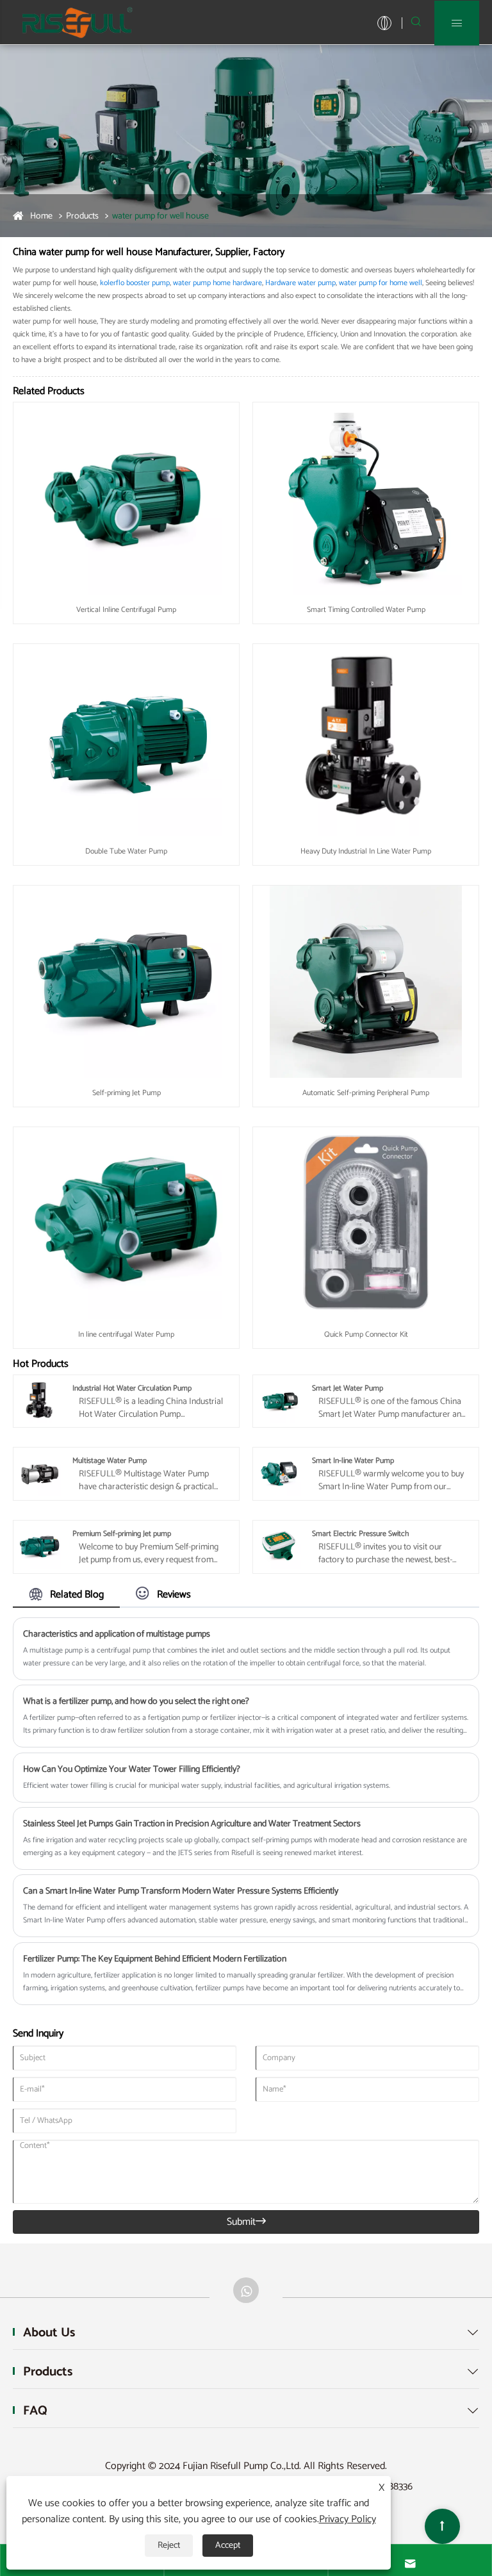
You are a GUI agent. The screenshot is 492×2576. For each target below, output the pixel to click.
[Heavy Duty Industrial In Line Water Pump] (366, 740)
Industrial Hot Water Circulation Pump (132, 1388)
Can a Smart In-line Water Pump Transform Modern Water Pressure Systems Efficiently (181, 1891)
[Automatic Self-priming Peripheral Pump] (366, 981)
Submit (246, 2222)
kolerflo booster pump (135, 283)
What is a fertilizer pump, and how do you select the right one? (136, 1702)
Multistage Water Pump (110, 1461)
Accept (228, 2546)
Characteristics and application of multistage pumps (117, 1634)
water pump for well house (160, 216)
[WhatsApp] (246, 2290)
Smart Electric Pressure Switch (360, 1534)
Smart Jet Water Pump (348, 1388)
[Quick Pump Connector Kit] (366, 1223)
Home (41, 216)
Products (82, 216)
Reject (169, 2546)
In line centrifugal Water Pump (126, 1334)
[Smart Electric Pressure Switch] (279, 1547)
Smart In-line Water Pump (353, 1461)
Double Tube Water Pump (126, 851)
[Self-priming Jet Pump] (126, 981)
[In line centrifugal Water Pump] (126, 1223)
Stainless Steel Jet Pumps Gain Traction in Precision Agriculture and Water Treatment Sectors (192, 1824)
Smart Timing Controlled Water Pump (366, 610)
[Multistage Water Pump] (40, 1474)
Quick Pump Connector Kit (366, 1334)
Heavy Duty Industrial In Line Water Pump (366, 851)
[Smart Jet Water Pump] (279, 1400)
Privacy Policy (348, 2519)
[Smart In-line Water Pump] (279, 1474)
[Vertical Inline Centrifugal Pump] (126, 498)
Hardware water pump (300, 283)
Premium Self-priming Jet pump (122, 1534)
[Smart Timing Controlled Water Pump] (366, 498)
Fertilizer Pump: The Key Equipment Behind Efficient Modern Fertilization (155, 1959)
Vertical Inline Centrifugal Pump (126, 610)
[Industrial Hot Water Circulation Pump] (40, 1400)
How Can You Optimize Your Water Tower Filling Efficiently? (132, 1770)
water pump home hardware (217, 283)
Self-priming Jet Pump (127, 1093)
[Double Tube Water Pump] (126, 740)
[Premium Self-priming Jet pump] (40, 1547)
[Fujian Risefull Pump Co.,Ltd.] (77, 22)
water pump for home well (381, 283)
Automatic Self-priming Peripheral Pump (366, 1093)
